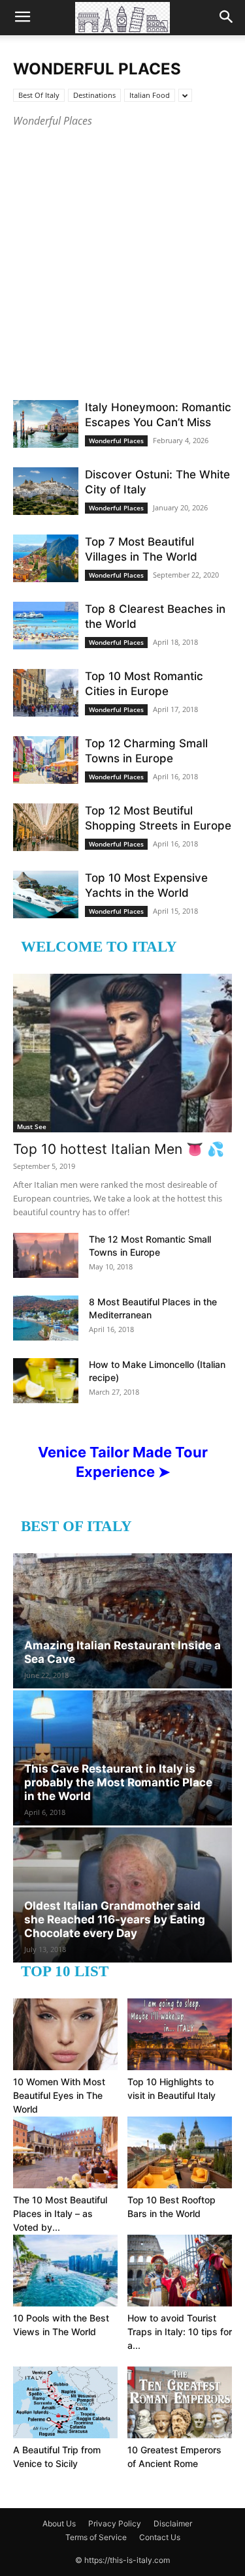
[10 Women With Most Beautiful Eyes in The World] (65, 2034)
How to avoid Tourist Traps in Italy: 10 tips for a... (180, 2332)
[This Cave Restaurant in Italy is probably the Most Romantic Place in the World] (122, 1758)
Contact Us (160, 2537)
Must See (32, 1126)
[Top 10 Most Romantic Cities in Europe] (46, 693)
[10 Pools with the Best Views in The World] (65, 2271)
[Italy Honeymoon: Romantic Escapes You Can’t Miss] (46, 424)
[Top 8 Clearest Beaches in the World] (46, 626)
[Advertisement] (122, 258)
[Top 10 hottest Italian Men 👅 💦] (122, 1053)
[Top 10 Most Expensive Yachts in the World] (46, 894)
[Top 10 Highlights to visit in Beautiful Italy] (180, 2034)
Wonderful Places (116, 441)
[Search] (227, 18)
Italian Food (150, 95)
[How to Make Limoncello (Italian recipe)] (46, 1381)
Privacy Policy (115, 2523)
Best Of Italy (39, 95)
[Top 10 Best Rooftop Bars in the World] (180, 2152)
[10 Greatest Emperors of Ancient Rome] (180, 2402)
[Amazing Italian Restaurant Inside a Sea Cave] (122, 1621)
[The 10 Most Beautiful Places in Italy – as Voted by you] (65, 2152)
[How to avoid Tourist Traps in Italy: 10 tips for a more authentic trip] (180, 2271)
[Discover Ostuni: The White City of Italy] (46, 491)
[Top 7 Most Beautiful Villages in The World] (46, 558)
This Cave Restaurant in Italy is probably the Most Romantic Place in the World (118, 1782)
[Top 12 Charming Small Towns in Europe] (46, 760)
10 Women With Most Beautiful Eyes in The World (59, 2095)
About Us (59, 2523)
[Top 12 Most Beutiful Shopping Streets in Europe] (46, 827)
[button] (22, 18)
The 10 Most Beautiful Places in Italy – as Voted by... (60, 2213)
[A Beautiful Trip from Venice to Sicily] (65, 2402)
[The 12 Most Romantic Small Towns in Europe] (46, 1255)
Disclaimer (173, 2523)
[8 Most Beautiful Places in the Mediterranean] (46, 1318)
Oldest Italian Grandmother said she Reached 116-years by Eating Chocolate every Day (115, 1919)
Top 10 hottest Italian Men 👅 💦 (119, 1149)
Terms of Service (96, 2537)
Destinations (94, 95)
